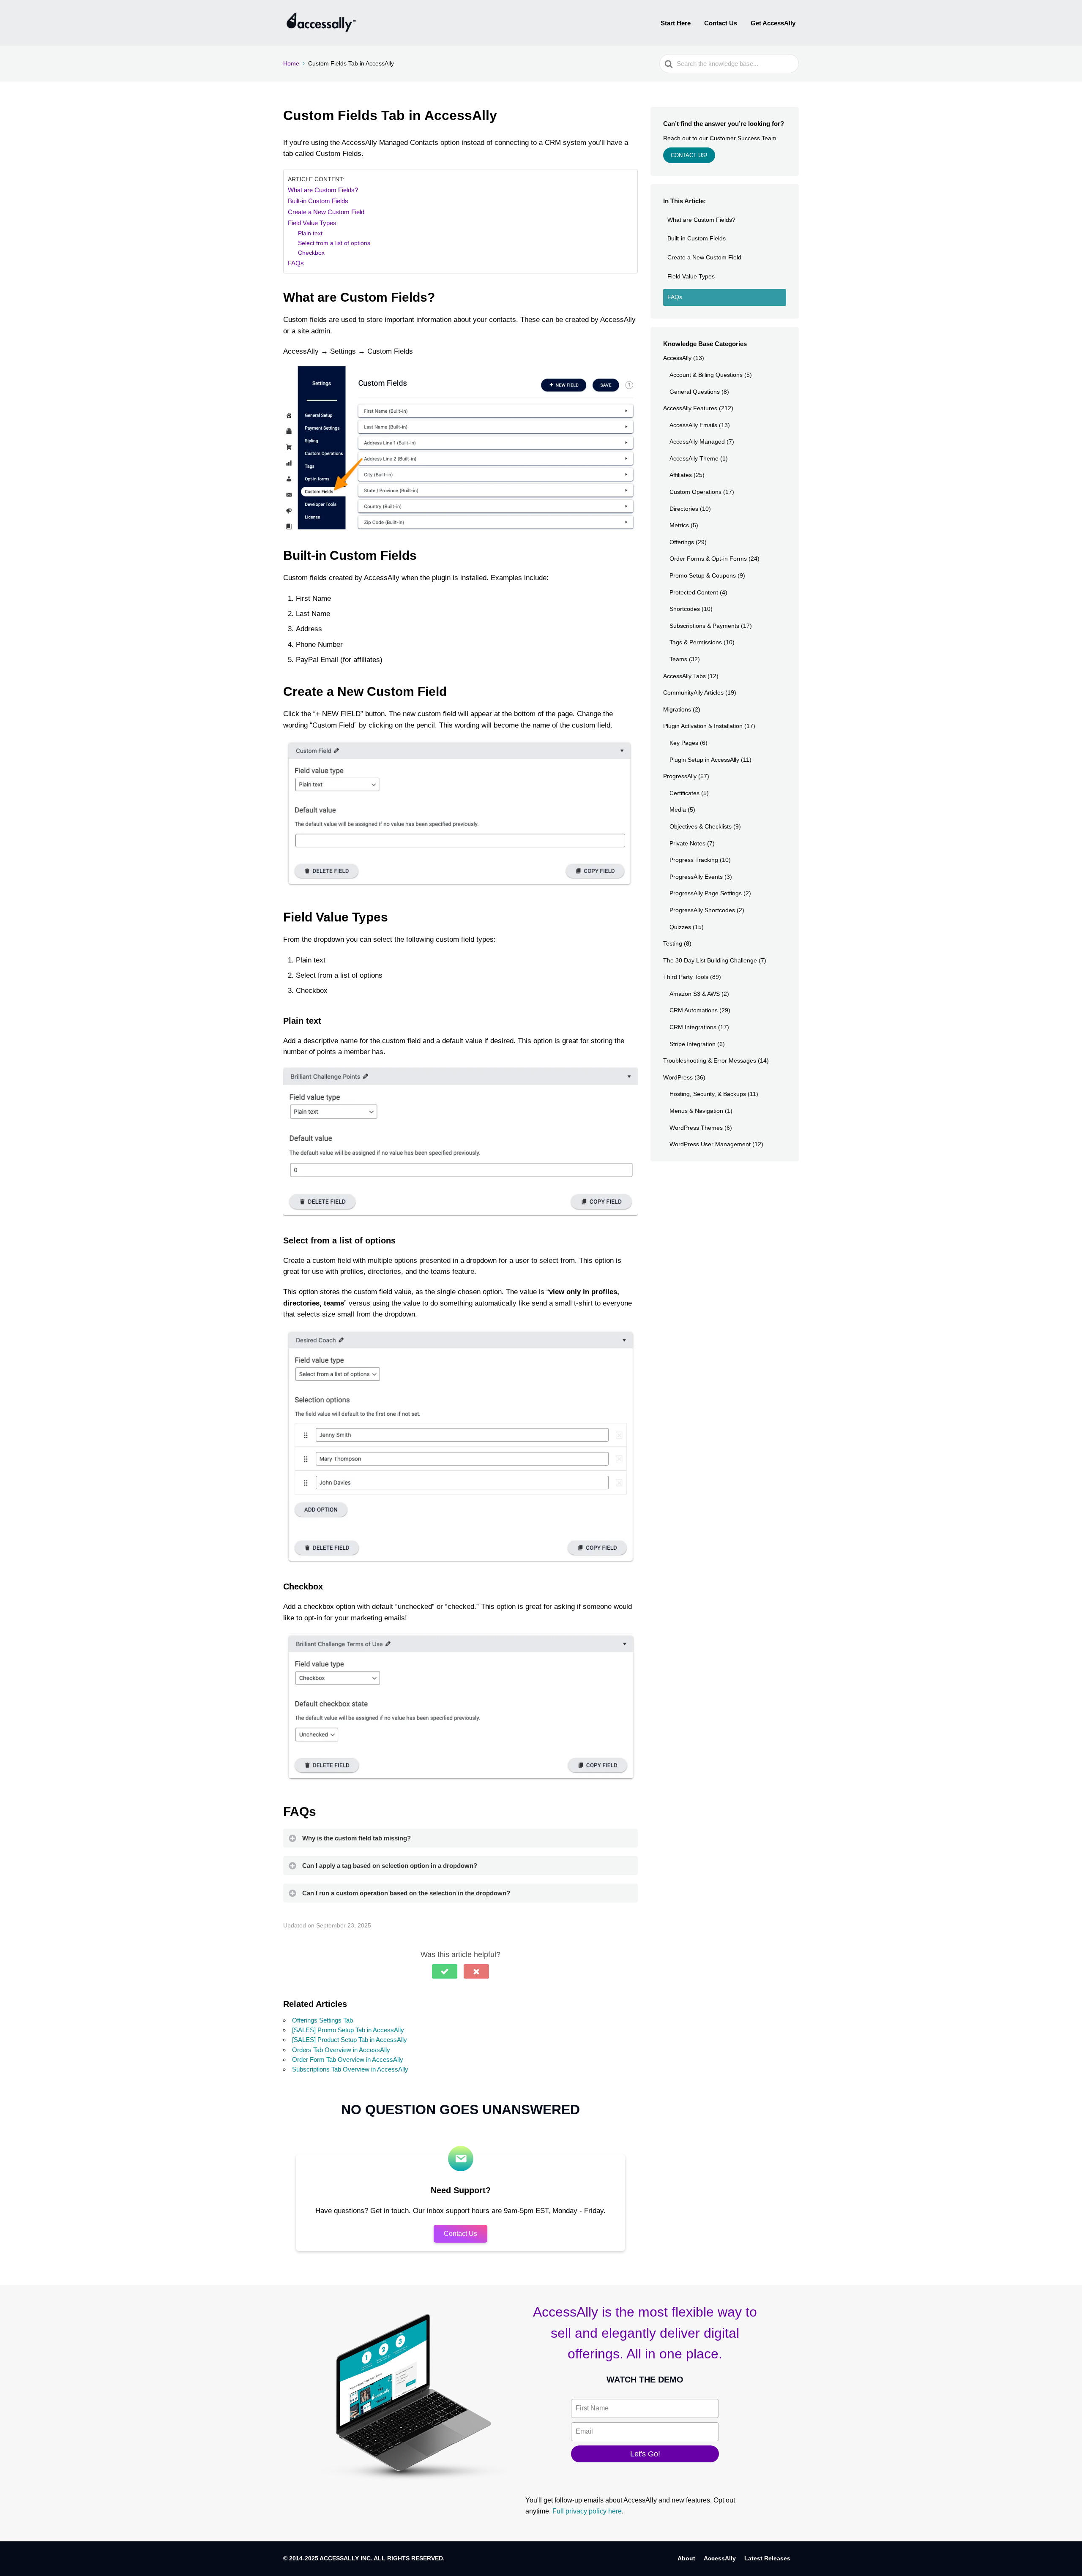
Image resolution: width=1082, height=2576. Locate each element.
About (686, 2558)
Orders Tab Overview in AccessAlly (341, 2050)
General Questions (695, 392)
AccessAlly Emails (693, 425)
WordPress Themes (696, 1128)
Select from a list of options (334, 243)
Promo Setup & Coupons (703, 575)
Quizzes (680, 927)
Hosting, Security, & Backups (708, 1094)
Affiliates (681, 475)
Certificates (684, 793)
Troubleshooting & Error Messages (710, 1060)
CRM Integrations (693, 1027)
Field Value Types (312, 223)
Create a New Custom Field (326, 212)
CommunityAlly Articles (693, 692)
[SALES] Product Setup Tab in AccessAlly (350, 2040)
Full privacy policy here (587, 2511)
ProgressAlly (680, 776)
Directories (684, 509)
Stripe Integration (693, 1044)
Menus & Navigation (696, 1111)
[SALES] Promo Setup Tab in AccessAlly (348, 2030)
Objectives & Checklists (701, 826)
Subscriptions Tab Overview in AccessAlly (350, 2069)
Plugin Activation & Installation (703, 726)
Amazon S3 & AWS (695, 994)
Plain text (310, 233)
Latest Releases (767, 2558)
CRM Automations (694, 1010)
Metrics (679, 525)
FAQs (296, 263)
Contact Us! (689, 155)
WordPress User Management (710, 1144)
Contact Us (721, 23)
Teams (678, 659)
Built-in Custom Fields (318, 201)
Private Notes (687, 843)
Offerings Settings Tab (322, 2020)
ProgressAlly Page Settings (706, 893)
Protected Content (694, 592)
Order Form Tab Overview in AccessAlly (348, 2059)
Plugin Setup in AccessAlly (704, 760)
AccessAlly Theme (694, 458)
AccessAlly (677, 358)
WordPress (678, 1077)
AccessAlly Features (690, 408)
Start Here (676, 23)
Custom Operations (695, 492)
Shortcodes (685, 609)
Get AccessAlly (773, 23)
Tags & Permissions (696, 642)
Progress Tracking (694, 860)
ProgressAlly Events (696, 877)
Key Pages (684, 743)
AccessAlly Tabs (684, 676)
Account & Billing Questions (706, 375)
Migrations (677, 709)
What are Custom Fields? (323, 190)
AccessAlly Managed (697, 442)
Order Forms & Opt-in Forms (708, 559)
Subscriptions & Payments (704, 626)
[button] (445, 1971)
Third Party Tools (686, 977)
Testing (673, 943)
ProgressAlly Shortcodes (702, 910)
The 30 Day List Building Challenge (710, 960)
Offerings (682, 542)
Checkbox (311, 253)
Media (678, 810)
